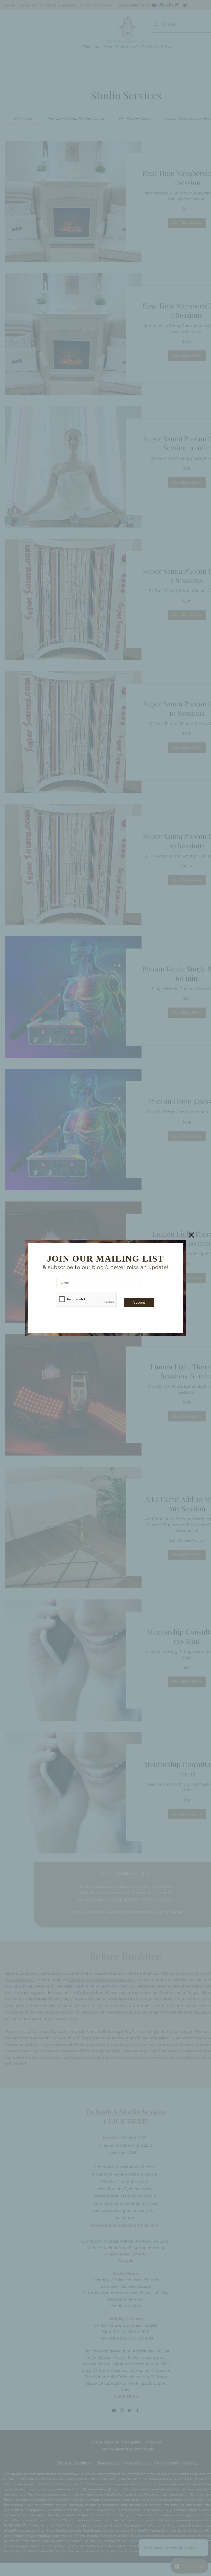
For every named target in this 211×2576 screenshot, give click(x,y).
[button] (191, 1235)
